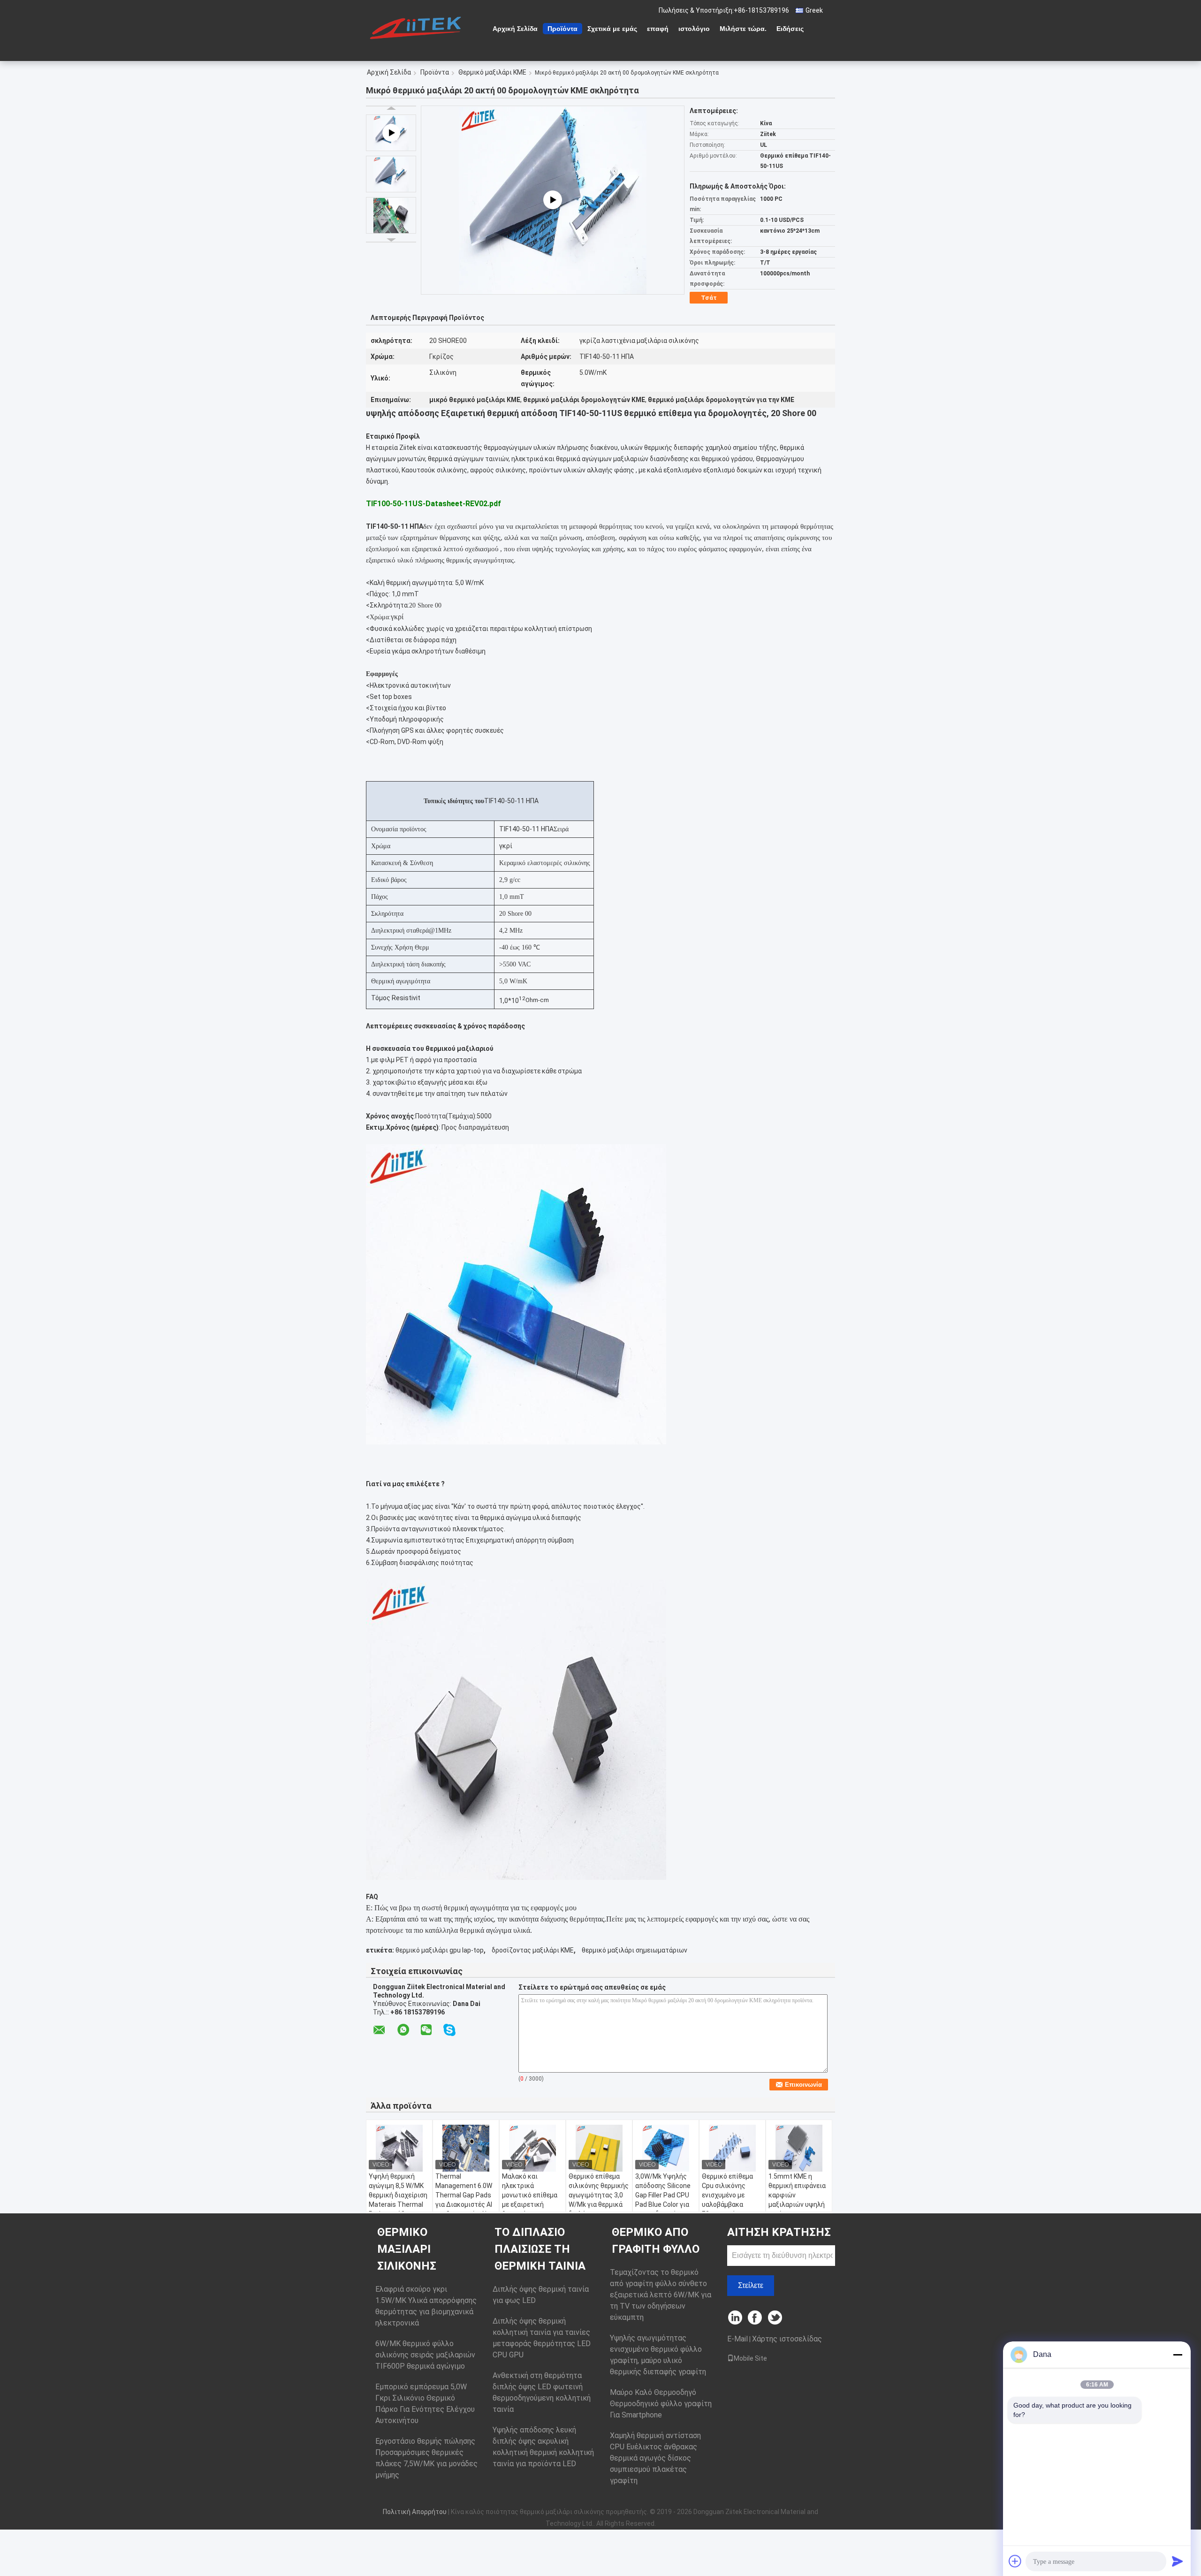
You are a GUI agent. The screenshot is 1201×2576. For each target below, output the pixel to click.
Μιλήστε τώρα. (743, 29)
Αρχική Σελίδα (515, 29)
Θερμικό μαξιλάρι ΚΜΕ (492, 72)
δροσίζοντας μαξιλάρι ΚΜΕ (533, 1950)
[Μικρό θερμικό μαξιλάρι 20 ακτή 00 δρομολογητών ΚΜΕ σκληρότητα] (391, 174)
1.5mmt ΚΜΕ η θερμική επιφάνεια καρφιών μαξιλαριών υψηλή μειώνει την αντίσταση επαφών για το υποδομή (798, 2204)
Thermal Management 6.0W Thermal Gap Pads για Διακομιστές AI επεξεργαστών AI (464, 2195)
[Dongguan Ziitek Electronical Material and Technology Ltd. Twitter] (776, 2318)
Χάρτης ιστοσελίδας (787, 2339)
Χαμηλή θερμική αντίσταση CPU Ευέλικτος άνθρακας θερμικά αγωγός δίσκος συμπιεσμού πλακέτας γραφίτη (655, 2458)
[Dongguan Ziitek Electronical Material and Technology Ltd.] (418, 28)
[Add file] (1015, 2561)
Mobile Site (750, 2358)
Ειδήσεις (790, 29)
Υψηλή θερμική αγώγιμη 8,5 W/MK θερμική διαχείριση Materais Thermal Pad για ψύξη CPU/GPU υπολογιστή (398, 2204)
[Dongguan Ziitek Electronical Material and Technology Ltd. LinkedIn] (735, 2318)
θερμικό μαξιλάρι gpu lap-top (440, 1950)
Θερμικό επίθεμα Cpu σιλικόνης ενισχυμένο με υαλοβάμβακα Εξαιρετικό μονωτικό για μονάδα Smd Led (727, 2204)
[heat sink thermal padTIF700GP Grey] (553, 200)
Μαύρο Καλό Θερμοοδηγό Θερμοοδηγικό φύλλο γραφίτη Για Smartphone (661, 2404)
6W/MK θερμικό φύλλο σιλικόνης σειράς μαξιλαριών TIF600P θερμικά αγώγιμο (425, 2355)
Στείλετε (751, 2285)
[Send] (1178, 2561)
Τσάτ (709, 298)
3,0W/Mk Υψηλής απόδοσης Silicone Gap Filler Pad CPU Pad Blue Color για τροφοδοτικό (663, 2195)
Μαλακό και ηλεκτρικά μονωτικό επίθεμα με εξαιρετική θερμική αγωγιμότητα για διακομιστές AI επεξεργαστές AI (530, 2209)
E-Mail (737, 2339)
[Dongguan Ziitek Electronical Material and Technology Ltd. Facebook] (756, 2318)
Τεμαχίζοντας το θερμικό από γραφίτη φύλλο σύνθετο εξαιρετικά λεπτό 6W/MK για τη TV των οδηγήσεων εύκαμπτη (661, 2295)
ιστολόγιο (694, 29)
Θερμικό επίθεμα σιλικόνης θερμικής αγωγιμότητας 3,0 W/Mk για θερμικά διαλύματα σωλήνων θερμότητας (599, 2204)
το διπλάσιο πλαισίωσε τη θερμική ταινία (540, 2249)
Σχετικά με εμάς (612, 29)
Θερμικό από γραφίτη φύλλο (656, 2241)
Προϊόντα (562, 29)
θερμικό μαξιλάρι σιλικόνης (407, 2249)
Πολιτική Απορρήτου (415, 2512)
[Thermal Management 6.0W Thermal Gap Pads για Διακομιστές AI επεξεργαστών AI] (466, 2148)
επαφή (658, 29)
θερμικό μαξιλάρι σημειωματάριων (635, 1950)
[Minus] (1178, 2355)
